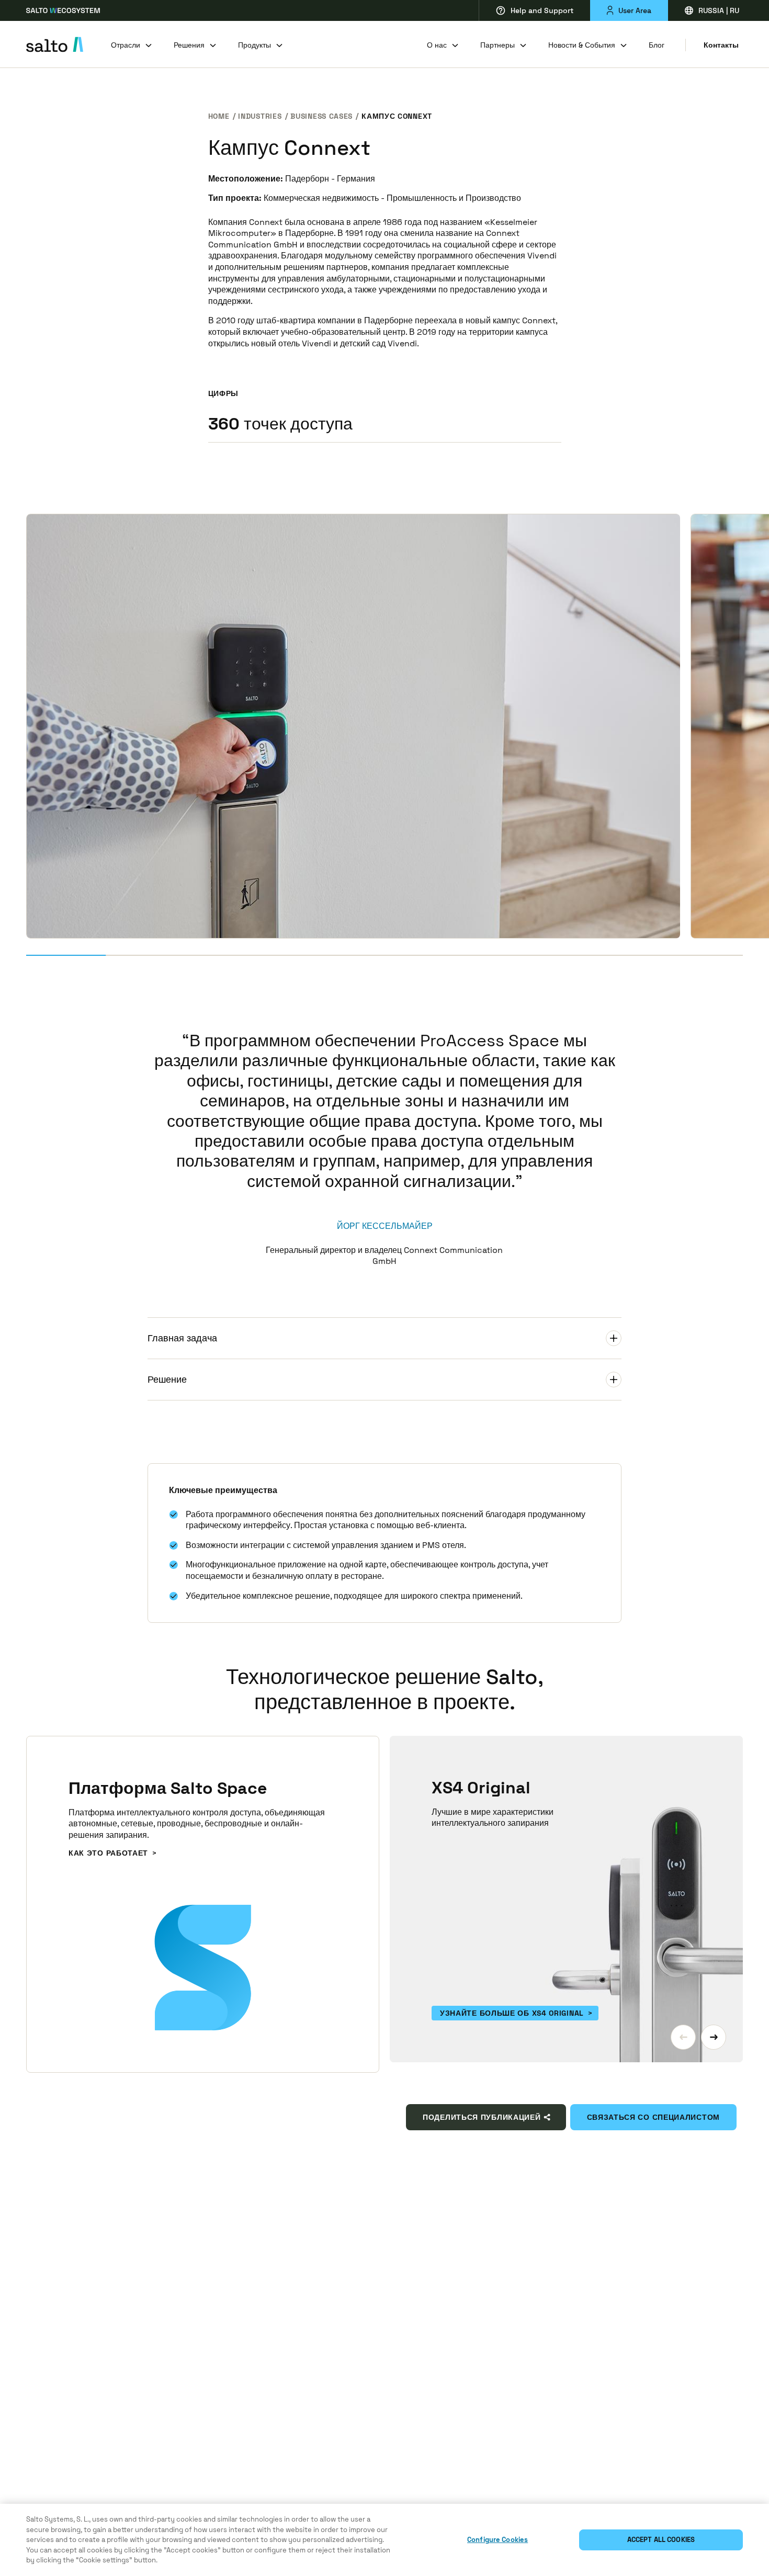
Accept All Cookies (661, 2540)
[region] (384, 2540)
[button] (683, 2037)
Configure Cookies (497, 2540)
